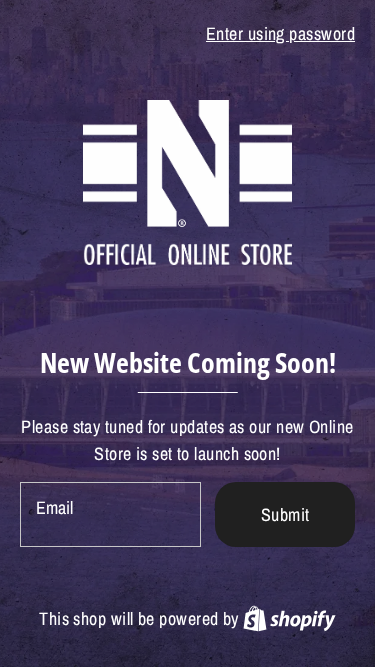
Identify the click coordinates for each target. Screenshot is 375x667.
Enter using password (280, 33)
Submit (285, 514)
